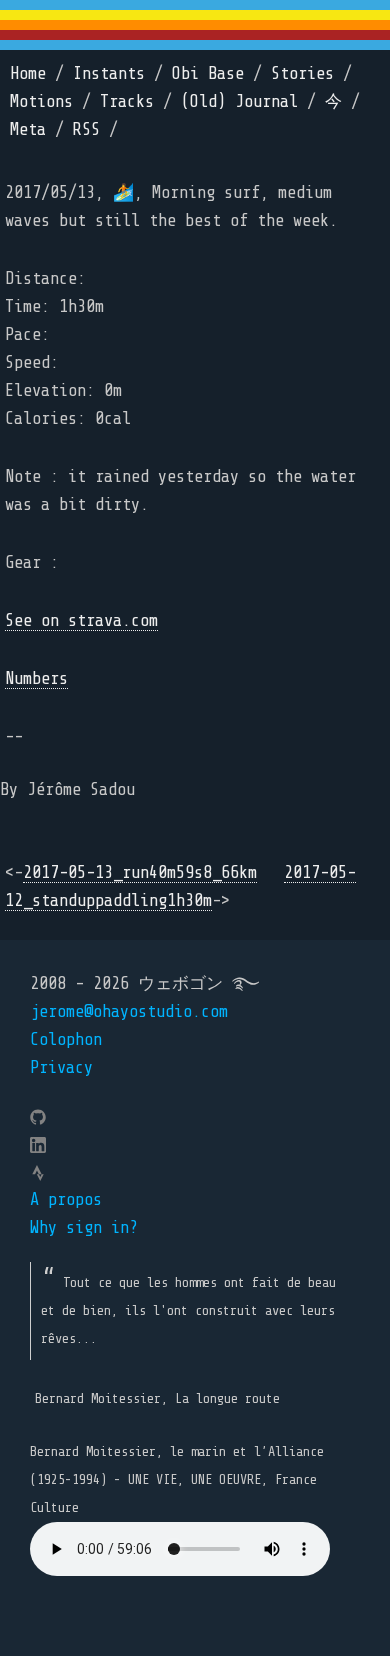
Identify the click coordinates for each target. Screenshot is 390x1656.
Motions (41, 101)
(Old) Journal (239, 101)
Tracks (127, 101)
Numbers (36, 678)
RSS (86, 129)
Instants (109, 73)
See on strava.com (81, 620)
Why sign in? (84, 1227)
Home (28, 73)
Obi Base (208, 73)
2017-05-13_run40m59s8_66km (140, 872)
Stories (302, 73)
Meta (28, 129)
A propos (66, 1199)
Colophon (66, 1039)
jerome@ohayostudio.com (129, 1011)
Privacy (61, 1067)
